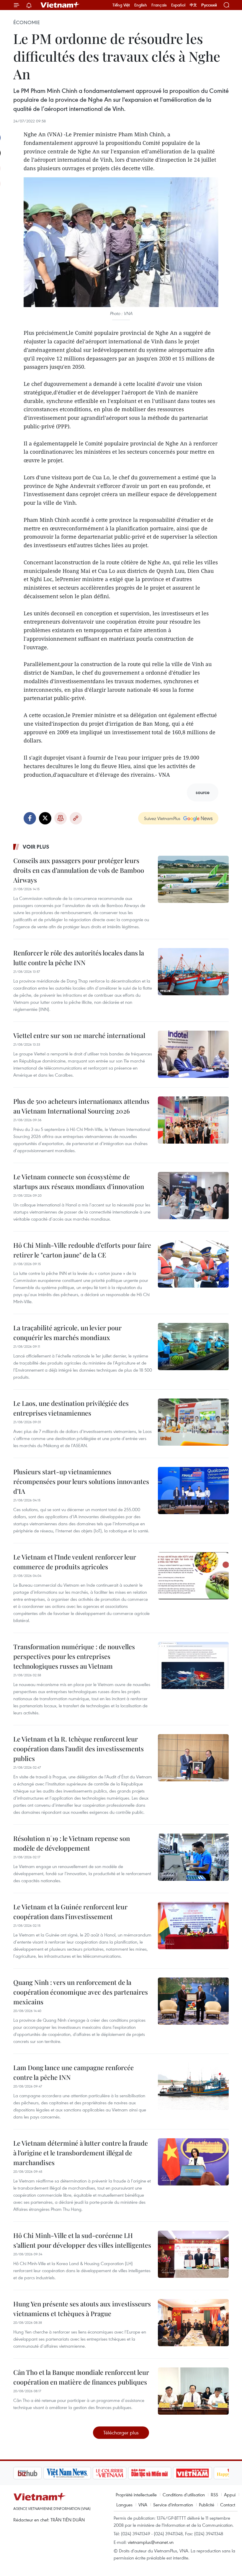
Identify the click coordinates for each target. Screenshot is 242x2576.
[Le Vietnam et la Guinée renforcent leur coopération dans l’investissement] (193, 1926)
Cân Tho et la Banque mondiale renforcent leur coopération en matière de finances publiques (81, 2377)
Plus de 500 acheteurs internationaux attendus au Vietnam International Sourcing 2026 (81, 1106)
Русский (209, 5)
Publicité (207, 2505)
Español (178, 5)
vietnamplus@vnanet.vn (151, 2542)
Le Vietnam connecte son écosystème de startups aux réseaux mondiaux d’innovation (79, 1182)
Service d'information (173, 2505)
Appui (230, 2495)
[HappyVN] (202, 2473)
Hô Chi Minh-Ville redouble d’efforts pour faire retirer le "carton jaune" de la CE (82, 1250)
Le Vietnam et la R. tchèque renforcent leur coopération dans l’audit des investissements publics (79, 1749)
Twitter (45, 818)
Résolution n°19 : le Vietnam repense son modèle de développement (72, 1843)
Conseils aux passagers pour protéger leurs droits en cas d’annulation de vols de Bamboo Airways (79, 870)
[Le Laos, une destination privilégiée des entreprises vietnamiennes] (193, 1422)
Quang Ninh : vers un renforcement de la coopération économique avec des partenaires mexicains (81, 1992)
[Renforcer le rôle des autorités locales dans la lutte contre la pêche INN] (193, 972)
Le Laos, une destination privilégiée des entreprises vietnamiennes (71, 1408)
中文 (193, 5)
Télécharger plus (121, 2432)
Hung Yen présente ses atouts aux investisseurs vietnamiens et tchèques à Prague (82, 2309)
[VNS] (37, 2473)
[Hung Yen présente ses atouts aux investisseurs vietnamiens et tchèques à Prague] (193, 2323)
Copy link (76, 818)
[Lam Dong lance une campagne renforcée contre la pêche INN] (193, 2086)
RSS (214, 2495)
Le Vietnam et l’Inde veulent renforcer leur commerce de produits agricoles (75, 1562)
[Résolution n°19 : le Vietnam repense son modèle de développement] (193, 1857)
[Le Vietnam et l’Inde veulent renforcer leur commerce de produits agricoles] (193, 1576)
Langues (124, 2505)
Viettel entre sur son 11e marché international (79, 1035)
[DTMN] (120, 2473)
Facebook (30, 818)
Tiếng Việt (121, 5)
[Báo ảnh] (162, 2473)
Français (159, 5)
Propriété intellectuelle (136, 2495)
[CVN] (79, 2473)
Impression (60, 818)
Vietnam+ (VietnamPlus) (60, 5)
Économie (27, 22)
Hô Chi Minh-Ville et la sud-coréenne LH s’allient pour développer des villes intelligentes (82, 2240)
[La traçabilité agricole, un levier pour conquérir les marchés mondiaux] (193, 1347)
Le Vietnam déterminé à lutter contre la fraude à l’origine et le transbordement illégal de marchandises (81, 2153)
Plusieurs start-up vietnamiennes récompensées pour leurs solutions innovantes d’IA (81, 1481)
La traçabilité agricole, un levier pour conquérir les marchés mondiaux (67, 1333)
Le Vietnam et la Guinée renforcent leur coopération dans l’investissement (70, 1912)
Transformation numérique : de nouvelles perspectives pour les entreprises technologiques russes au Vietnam (74, 1656)
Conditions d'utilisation (184, 2495)
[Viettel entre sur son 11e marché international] (193, 1054)
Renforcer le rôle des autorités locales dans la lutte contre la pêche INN (79, 958)
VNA (143, 2505)
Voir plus (36, 847)
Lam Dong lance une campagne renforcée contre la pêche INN (73, 2072)
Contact (228, 2505)
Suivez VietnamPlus (162, 818)
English (141, 5)
